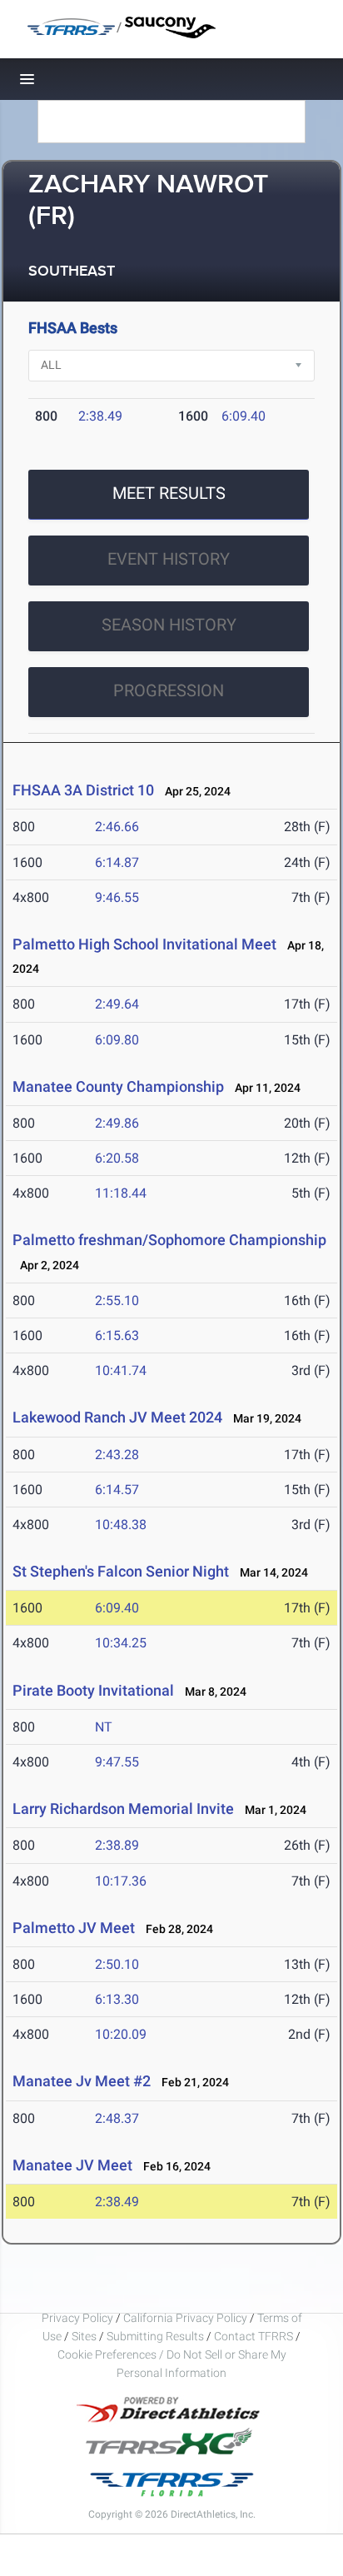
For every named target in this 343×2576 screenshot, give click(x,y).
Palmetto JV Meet (74, 1928)
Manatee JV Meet (72, 2165)
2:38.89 (117, 1845)
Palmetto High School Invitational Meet (144, 944)
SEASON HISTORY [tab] (169, 625)
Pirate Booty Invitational (93, 1690)
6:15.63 (117, 1335)
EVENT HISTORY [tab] (169, 559)
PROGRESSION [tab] (169, 690)
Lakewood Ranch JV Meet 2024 (117, 1417)
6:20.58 (117, 1158)
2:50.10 (117, 1964)
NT (104, 1727)
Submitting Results (155, 2336)
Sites (84, 2336)
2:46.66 (117, 827)
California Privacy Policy (185, 2318)
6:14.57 (117, 1490)
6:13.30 (117, 1999)
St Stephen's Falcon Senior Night (121, 1571)
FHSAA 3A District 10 (83, 790)
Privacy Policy (77, 2318)
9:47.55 (117, 1762)
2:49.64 (117, 1004)
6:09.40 (244, 416)
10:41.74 (121, 1370)
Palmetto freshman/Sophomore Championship (169, 1240)
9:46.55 (117, 897)
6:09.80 (117, 1040)
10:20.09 (121, 2034)
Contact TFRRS (255, 2336)
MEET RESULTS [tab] (169, 493)
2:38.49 (100, 416)
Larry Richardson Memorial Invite (123, 1809)
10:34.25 (121, 1643)
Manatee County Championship (120, 1086)
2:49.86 (117, 1123)
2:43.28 (117, 1455)
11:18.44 (121, 1193)
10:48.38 (121, 1525)
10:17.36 (121, 1881)
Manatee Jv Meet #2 (82, 2081)
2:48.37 (117, 2118)
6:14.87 (117, 862)
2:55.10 (117, 1300)
